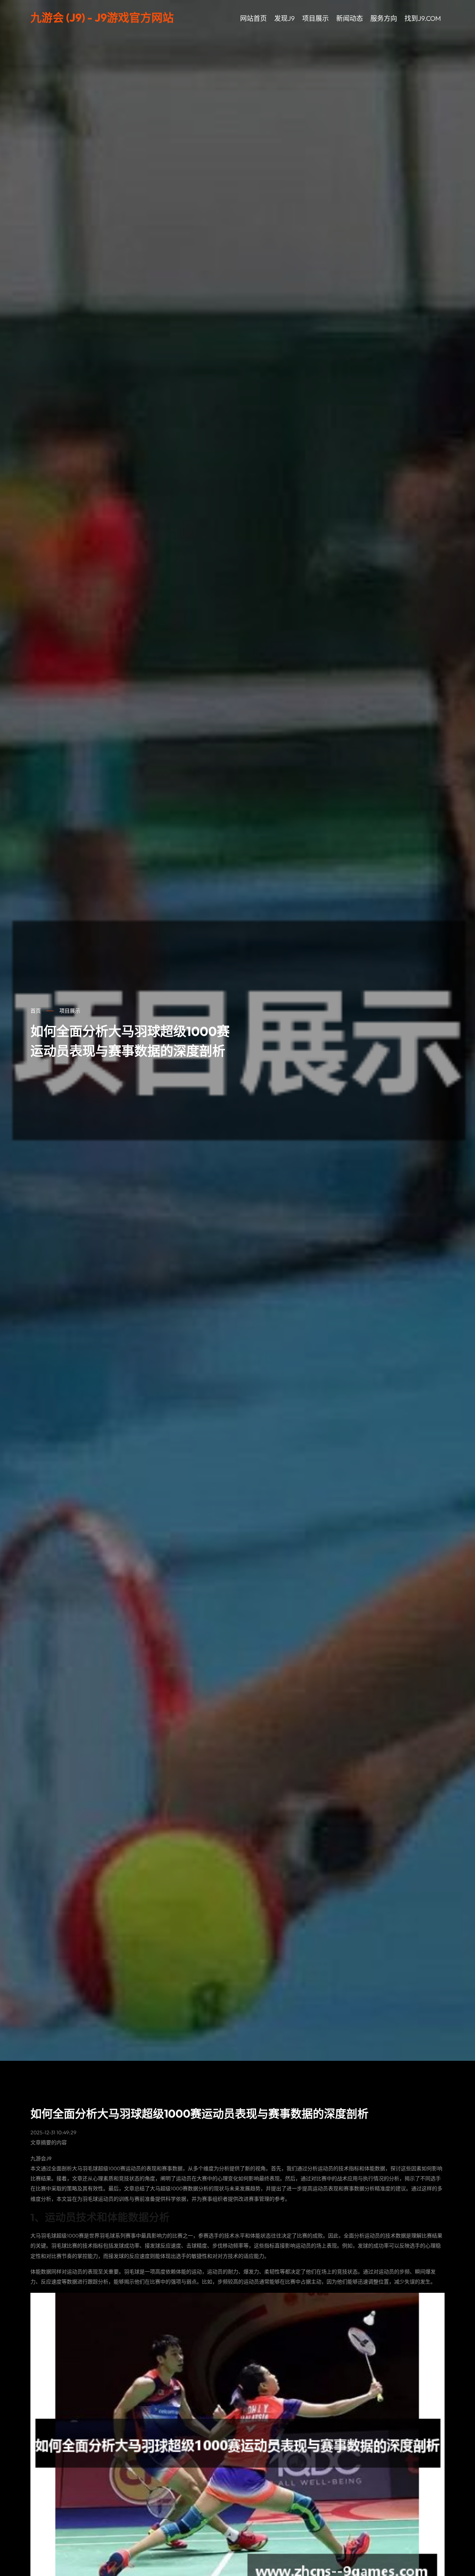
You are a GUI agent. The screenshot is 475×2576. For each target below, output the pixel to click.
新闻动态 (350, 18)
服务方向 (384, 18)
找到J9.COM (423, 18)
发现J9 (284, 18)
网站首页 (253, 18)
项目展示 (315, 18)
